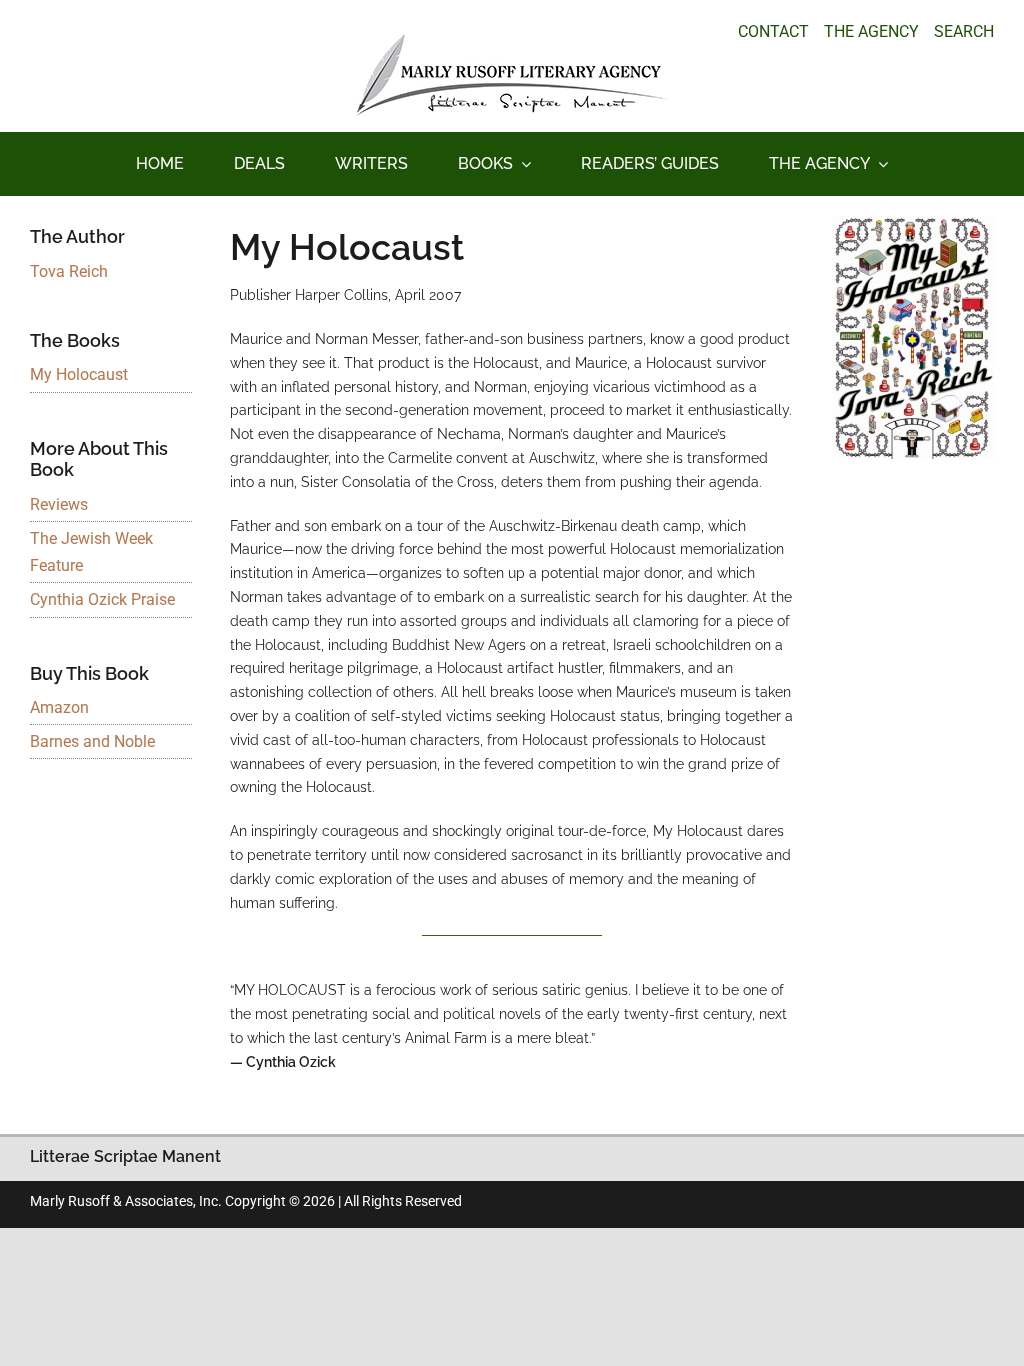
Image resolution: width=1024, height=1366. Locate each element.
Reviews (59, 504)
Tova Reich (69, 271)
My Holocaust (79, 374)
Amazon (59, 707)
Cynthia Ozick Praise (102, 599)
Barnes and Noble (92, 741)
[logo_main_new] (512, 41)
